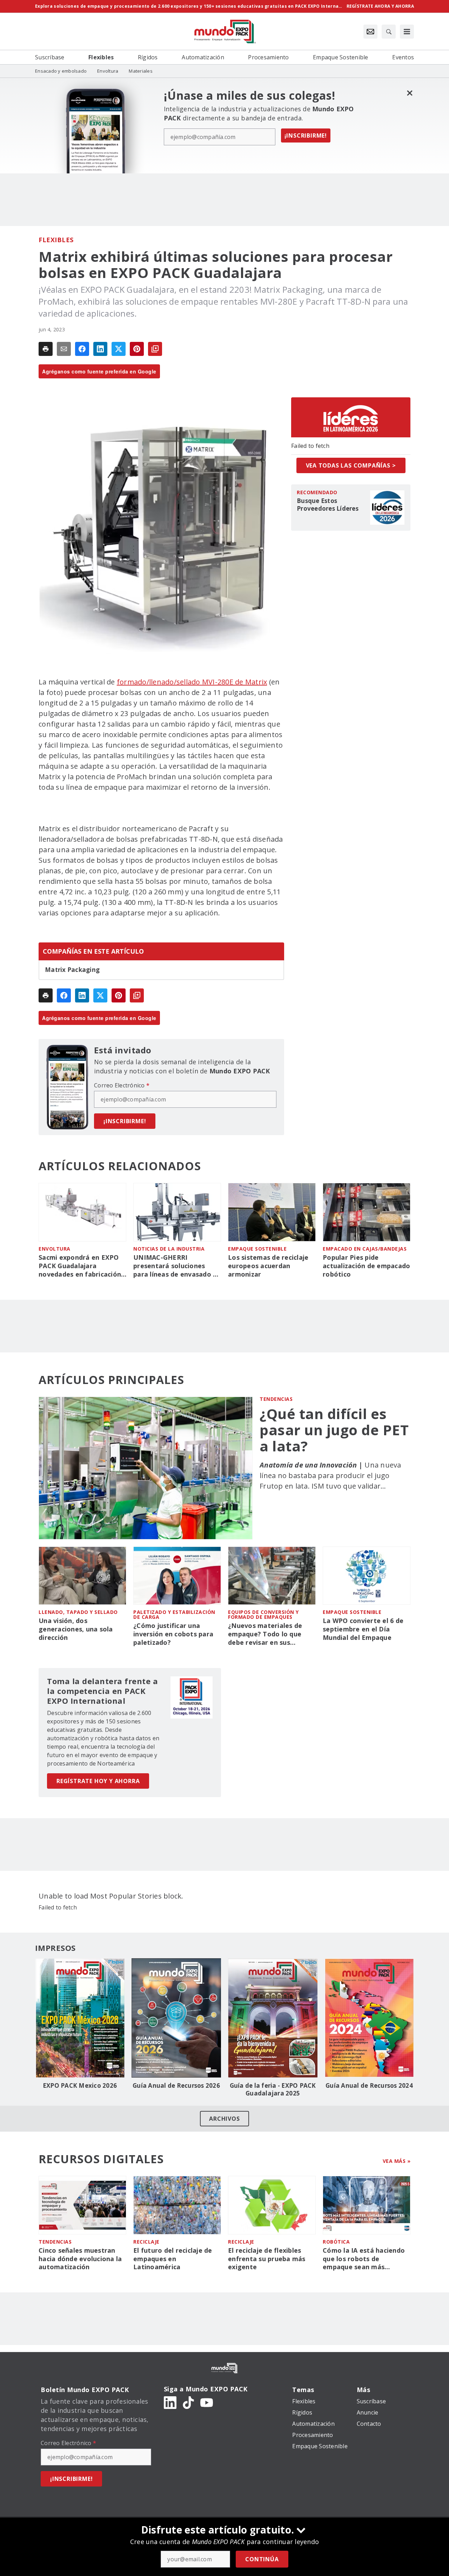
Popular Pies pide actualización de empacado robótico (366, 1266)
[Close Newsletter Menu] (410, 93)
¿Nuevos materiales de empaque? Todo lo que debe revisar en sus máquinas (265, 1634)
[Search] (389, 32)
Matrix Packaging (72, 970)
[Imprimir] (46, 349)
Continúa (262, 2559)
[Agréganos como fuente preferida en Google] (155, 349)
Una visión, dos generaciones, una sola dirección (76, 1629)
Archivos (224, 2119)
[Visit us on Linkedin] (170, 2402)
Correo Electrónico (122, 1085)
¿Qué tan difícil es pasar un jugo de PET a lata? (334, 1430)
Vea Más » (397, 2161)
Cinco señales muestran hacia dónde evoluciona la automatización (80, 2259)
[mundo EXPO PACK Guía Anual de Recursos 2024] (369, 2018)
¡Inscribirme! (306, 135)
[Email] (64, 349)
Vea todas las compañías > (351, 465)
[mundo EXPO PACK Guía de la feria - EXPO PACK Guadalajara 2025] (273, 2018)
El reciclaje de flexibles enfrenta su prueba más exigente (267, 2259)
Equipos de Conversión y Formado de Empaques (263, 1614)
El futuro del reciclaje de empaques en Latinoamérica (173, 2259)
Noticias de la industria (169, 1249)
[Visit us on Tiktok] (188, 2402)
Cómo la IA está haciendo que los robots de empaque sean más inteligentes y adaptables (364, 2259)
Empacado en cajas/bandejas (365, 1249)
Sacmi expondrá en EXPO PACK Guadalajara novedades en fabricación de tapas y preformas (80, 1266)
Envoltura (55, 1249)
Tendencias (276, 1399)
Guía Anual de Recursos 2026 (176, 2086)
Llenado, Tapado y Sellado (78, 1612)
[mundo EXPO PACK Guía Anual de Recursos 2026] (176, 2018)
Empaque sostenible (257, 1249)
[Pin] (137, 349)
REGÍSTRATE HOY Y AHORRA (98, 1781)
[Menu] (407, 32)
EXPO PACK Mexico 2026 (80, 2086)
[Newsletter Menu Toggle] (370, 32)
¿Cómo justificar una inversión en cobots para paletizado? (173, 1634)
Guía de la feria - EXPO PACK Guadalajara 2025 (273, 2090)
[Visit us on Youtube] (207, 2402)
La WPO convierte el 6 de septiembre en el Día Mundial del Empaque (363, 1629)
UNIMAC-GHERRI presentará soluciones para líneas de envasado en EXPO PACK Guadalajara (177, 1266)
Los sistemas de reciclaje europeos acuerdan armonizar (268, 1266)
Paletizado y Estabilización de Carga (174, 1614)
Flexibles (56, 240)
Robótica (336, 2242)
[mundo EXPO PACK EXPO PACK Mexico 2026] (80, 2018)
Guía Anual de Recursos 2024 (369, 2086)
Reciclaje (146, 2242)
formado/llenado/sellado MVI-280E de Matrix (192, 682)
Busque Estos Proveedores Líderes (328, 505)
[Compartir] (82, 349)
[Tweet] (119, 349)
